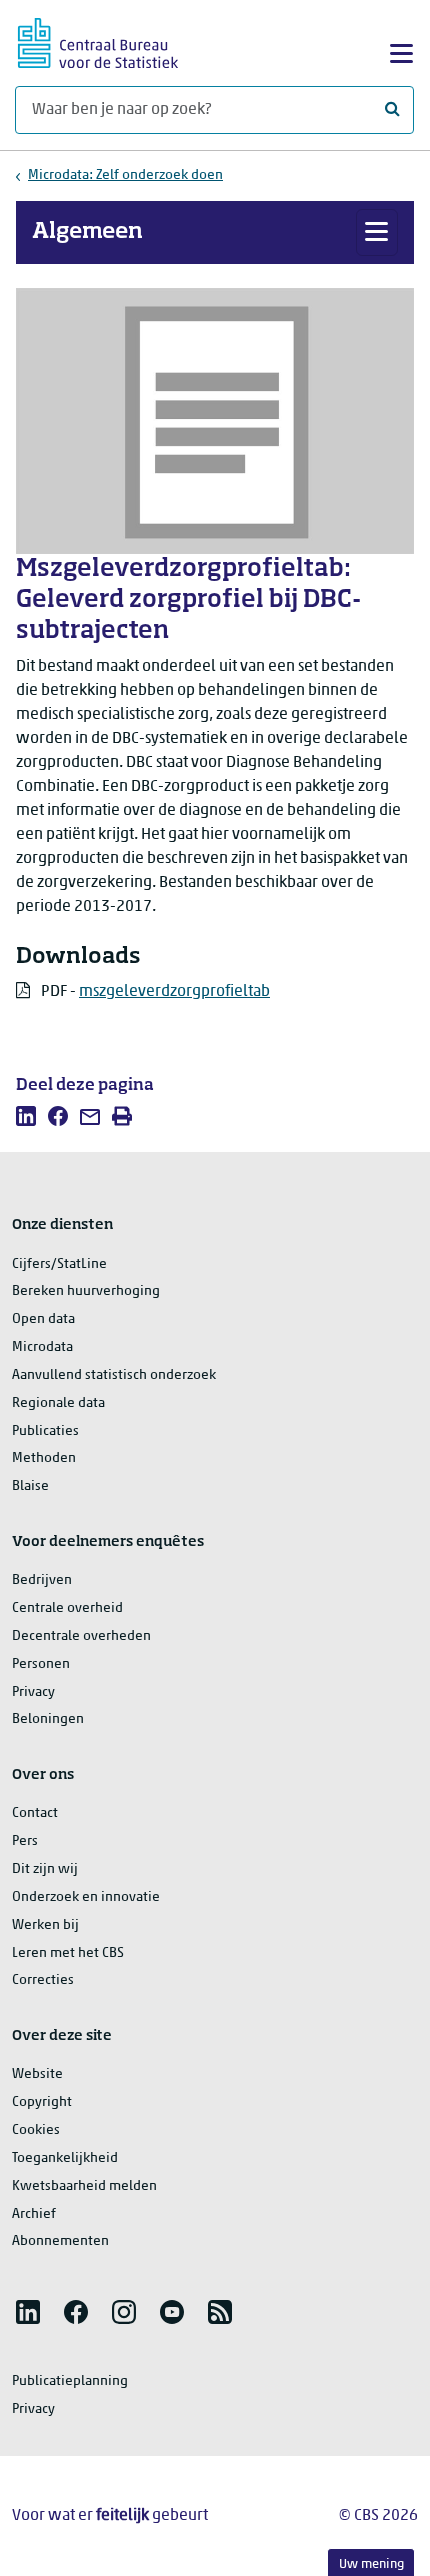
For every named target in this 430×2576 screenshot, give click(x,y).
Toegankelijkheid (65, 2158)
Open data (43, 1319)
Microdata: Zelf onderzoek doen (125, 175)
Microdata (42, 1347)
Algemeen (87, 232)
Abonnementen (60, 2241)
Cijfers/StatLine (59, 1264)
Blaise (30, 1486)
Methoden (44, 1458)
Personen (41, 1664)
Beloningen (48, 1719)
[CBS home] (98, 40)
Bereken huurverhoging (86, 1291)
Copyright (42, 2102)
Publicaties (45, 1431)
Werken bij (45, 1925)
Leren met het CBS (68, 1953)
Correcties (43, 1980)
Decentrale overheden (81, 1636)
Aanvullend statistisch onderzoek (114, 1375)
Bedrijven (42, 1580)
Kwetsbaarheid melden (84, 2186)
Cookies (36, 2130)
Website (37, 2074)
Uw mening (371, 2564)
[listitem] (26, 1116)
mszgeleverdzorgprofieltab (174, 992)
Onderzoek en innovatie (86, 1897)
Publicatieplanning (70, 2381)
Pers (25, 1841)
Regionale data (58, 1403)
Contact (35, 1813)
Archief (34, 2214)
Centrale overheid (67, 1608)
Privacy (33, 1692)
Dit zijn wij (45, 1869)
